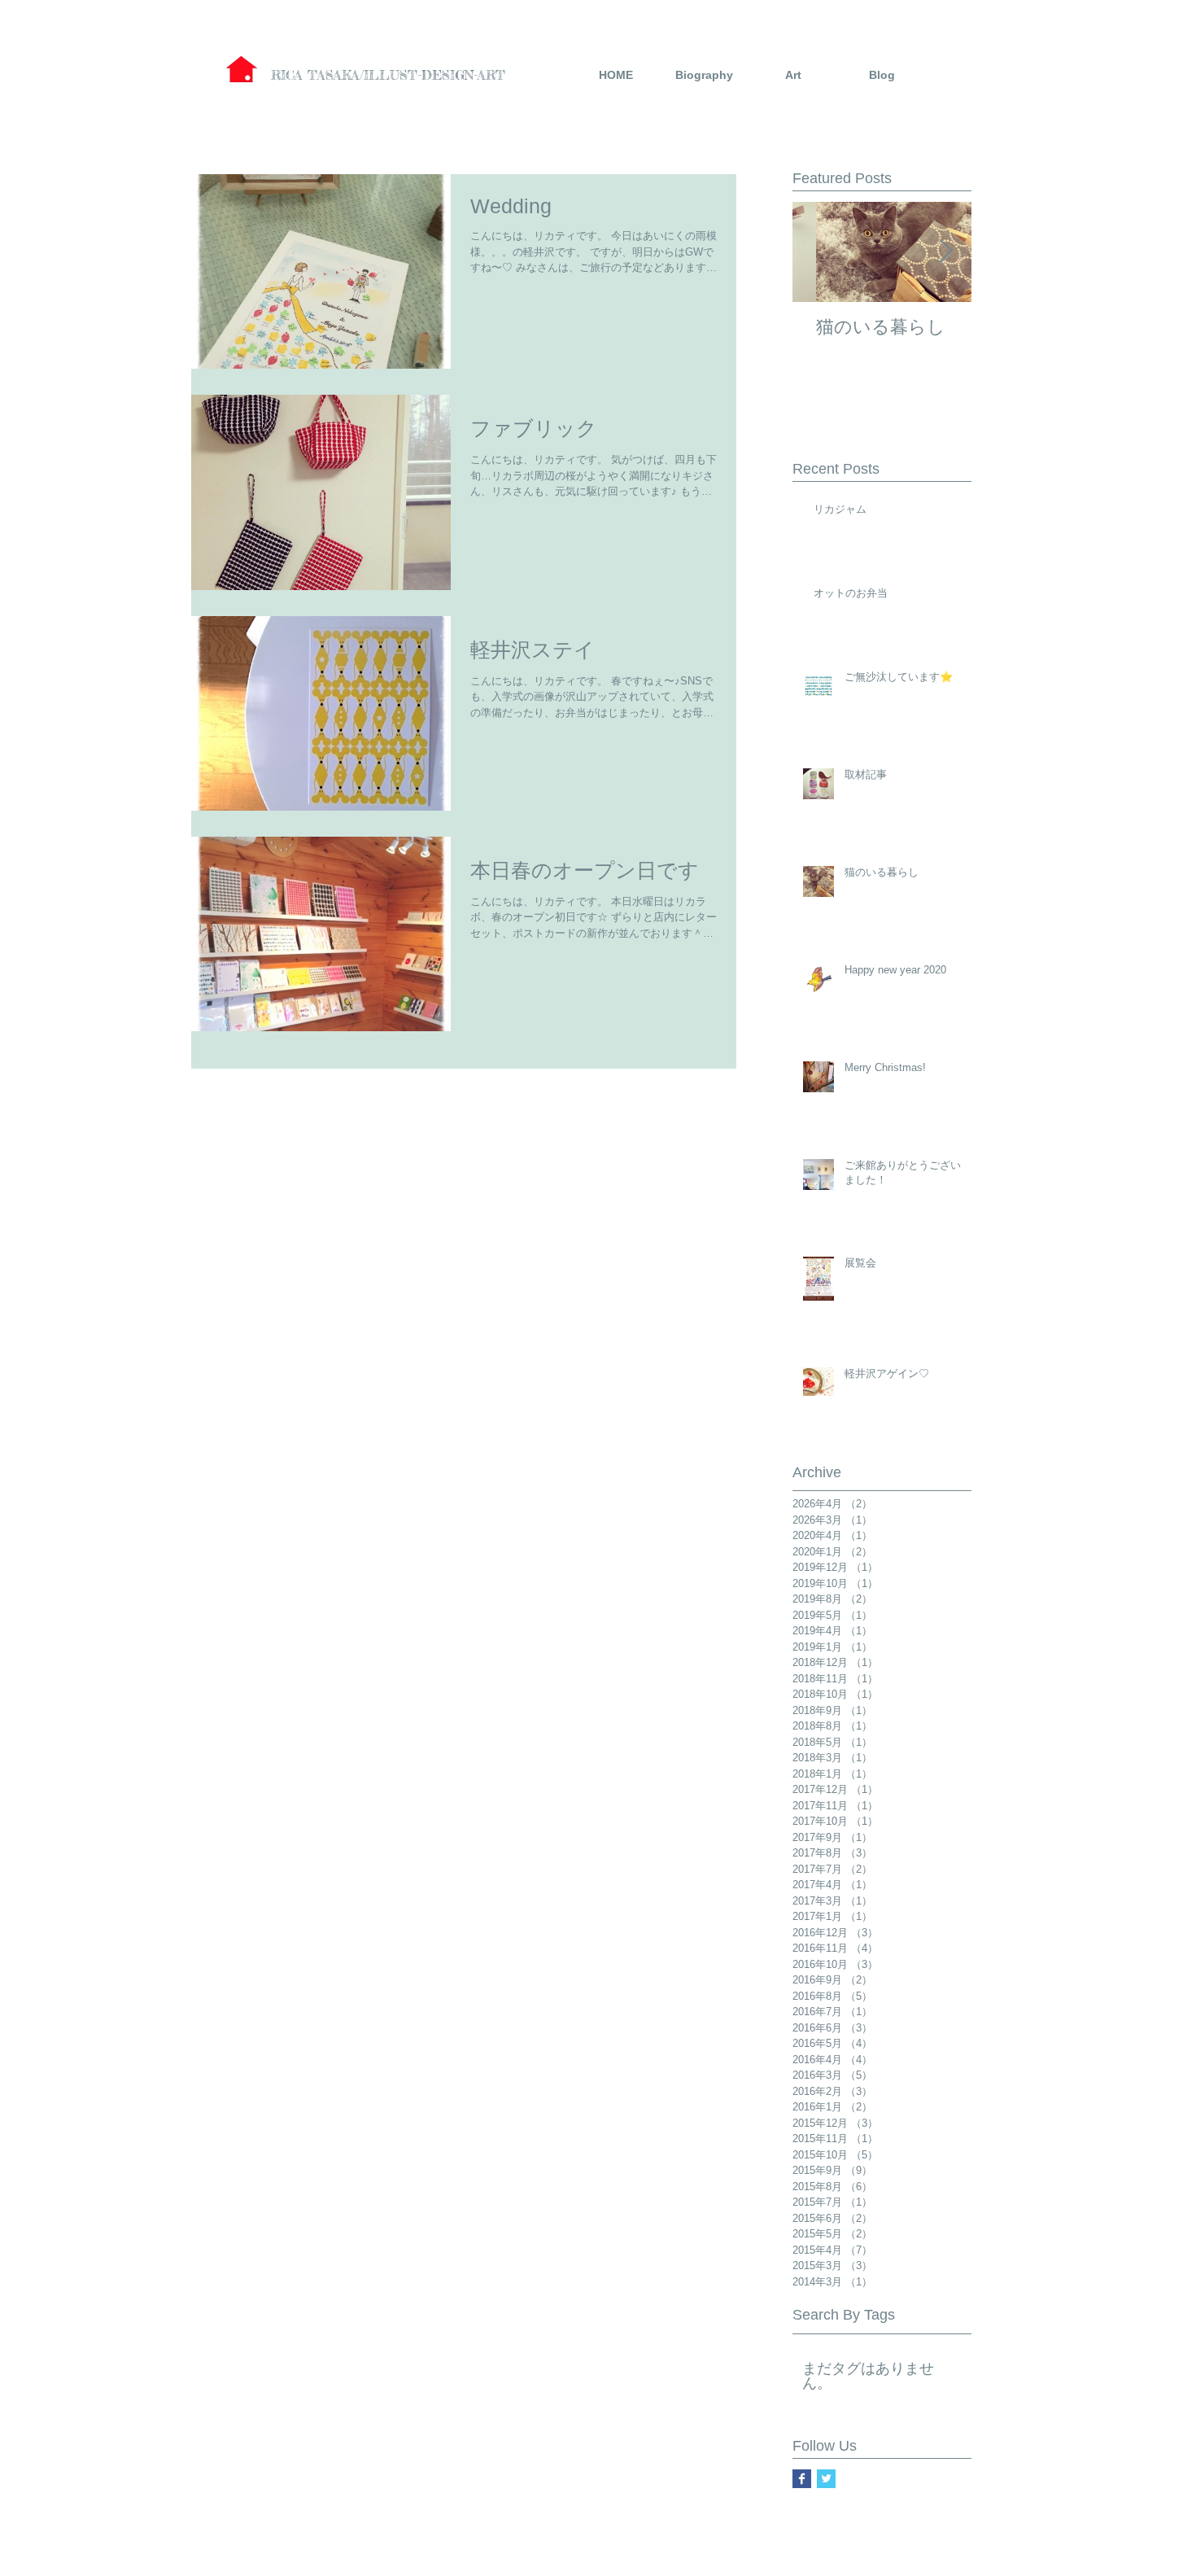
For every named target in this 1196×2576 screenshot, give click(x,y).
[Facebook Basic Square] (802, 2479)
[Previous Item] (818, 252)
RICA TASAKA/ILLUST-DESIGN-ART (388, 75)
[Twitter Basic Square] (826, 2479)
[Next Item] (945, 252)
